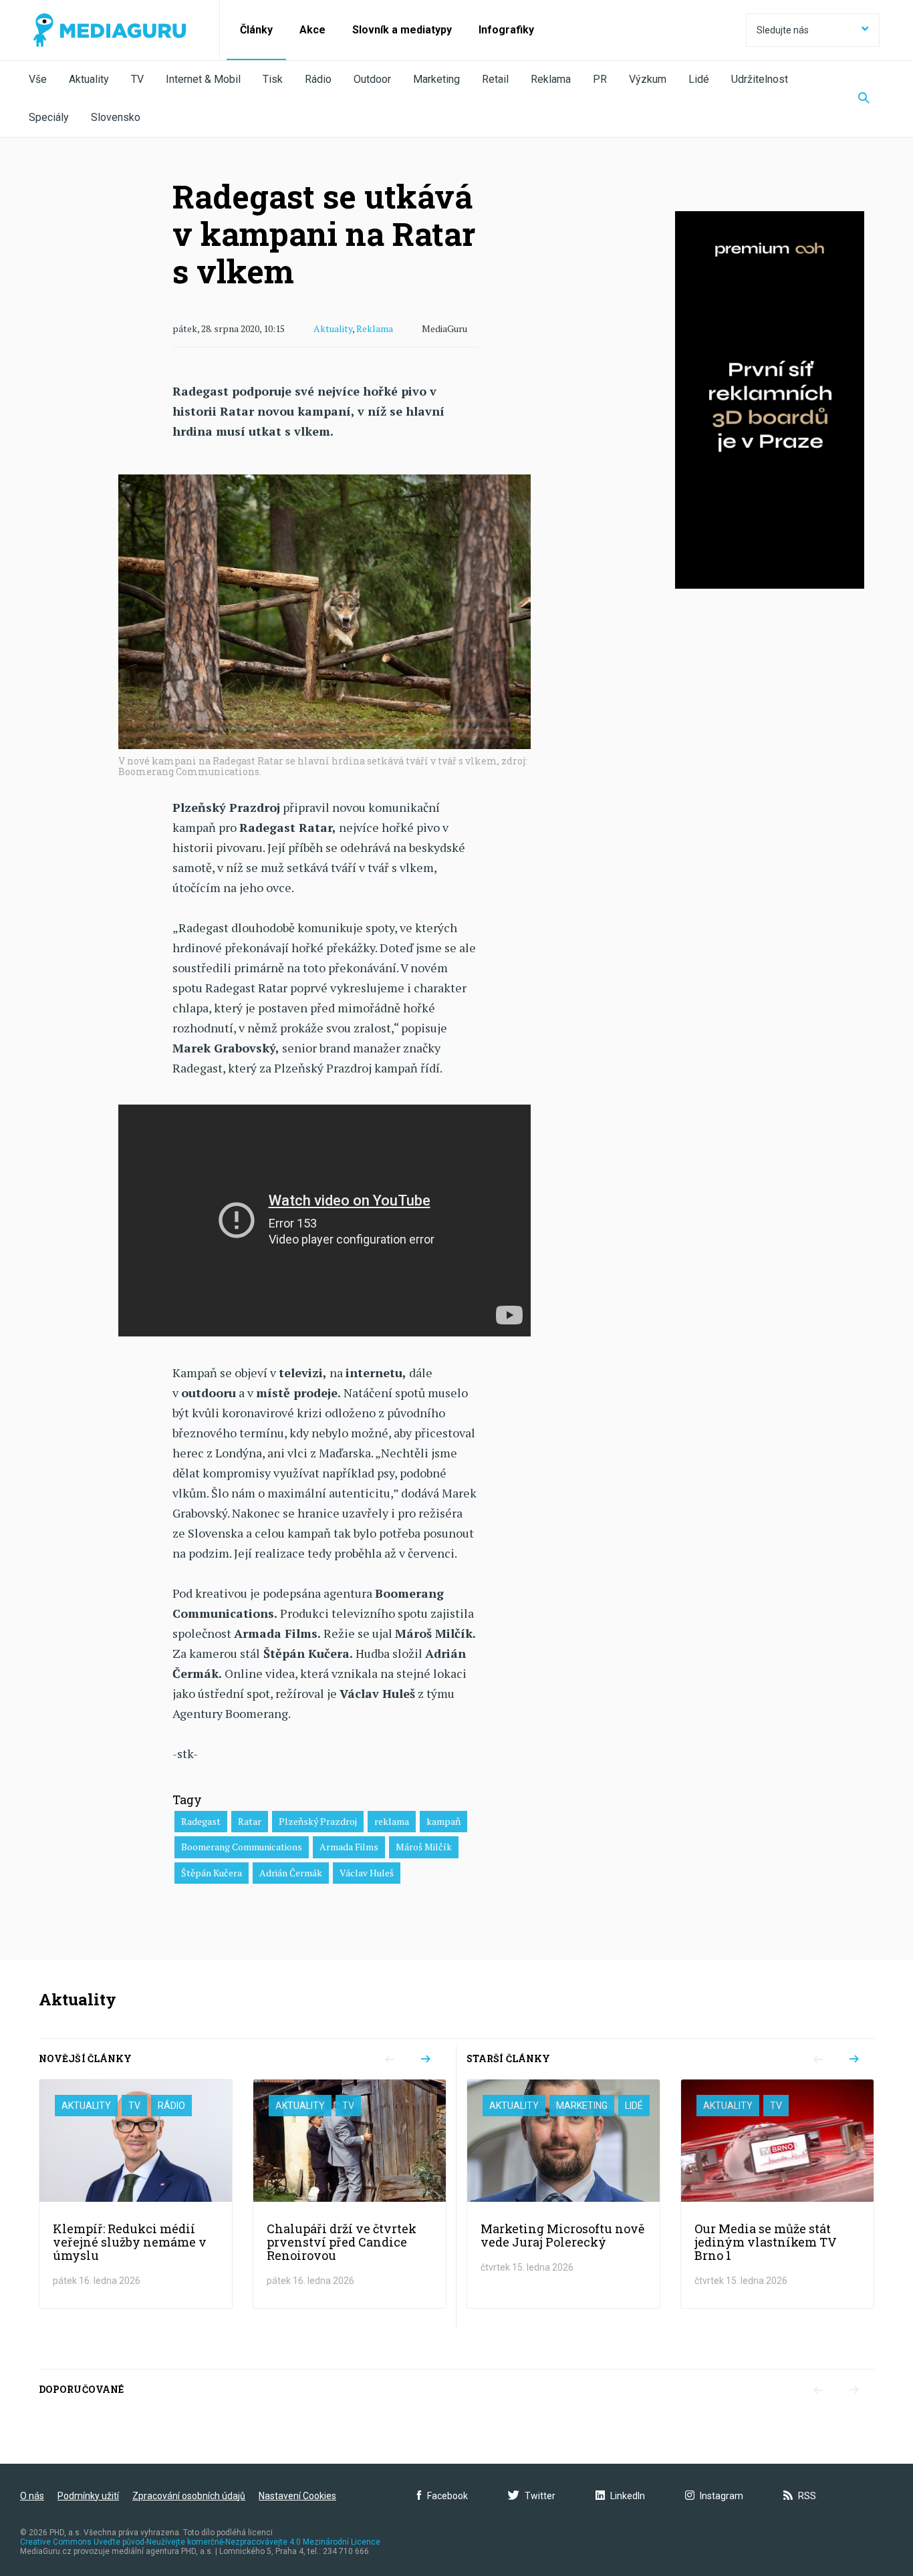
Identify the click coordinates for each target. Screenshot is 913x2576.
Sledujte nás (783, 30)
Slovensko (116, 117)
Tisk (273, 79)
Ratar (250, 1821)
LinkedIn (628, 2496)
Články (256, 30)
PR (600, 79)
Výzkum (648, 79)
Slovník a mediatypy (402, 30)
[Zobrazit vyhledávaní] (864, 99)
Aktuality (89, 79)
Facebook (447, 2496)
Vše (38, 79)
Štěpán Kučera (212, 1873)
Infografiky (506, 30)
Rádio (318, 79)
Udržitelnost (760, 79)
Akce (312, 30)
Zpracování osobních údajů (189, 2496)
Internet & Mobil (203, 79)
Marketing (436, 79)
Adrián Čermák (291, 1873)
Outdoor (372, 79)
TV (137, 79)
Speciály (49, 117)
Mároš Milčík (424, 1847)
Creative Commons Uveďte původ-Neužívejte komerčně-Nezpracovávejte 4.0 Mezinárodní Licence (200, 2542)
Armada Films (349, 1847)
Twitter (540, 2496)
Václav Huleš (367, 1873)
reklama (392, 1821)
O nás (32, 2496)
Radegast (201, 1821)
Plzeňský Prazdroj (318, 1821)
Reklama (551, 79)
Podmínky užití (88, 2496)
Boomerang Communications (242, 1847)
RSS (807, 2496)
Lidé (699, 79)
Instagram (722, 2496)
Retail (495, 79)
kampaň (443, 1821)
